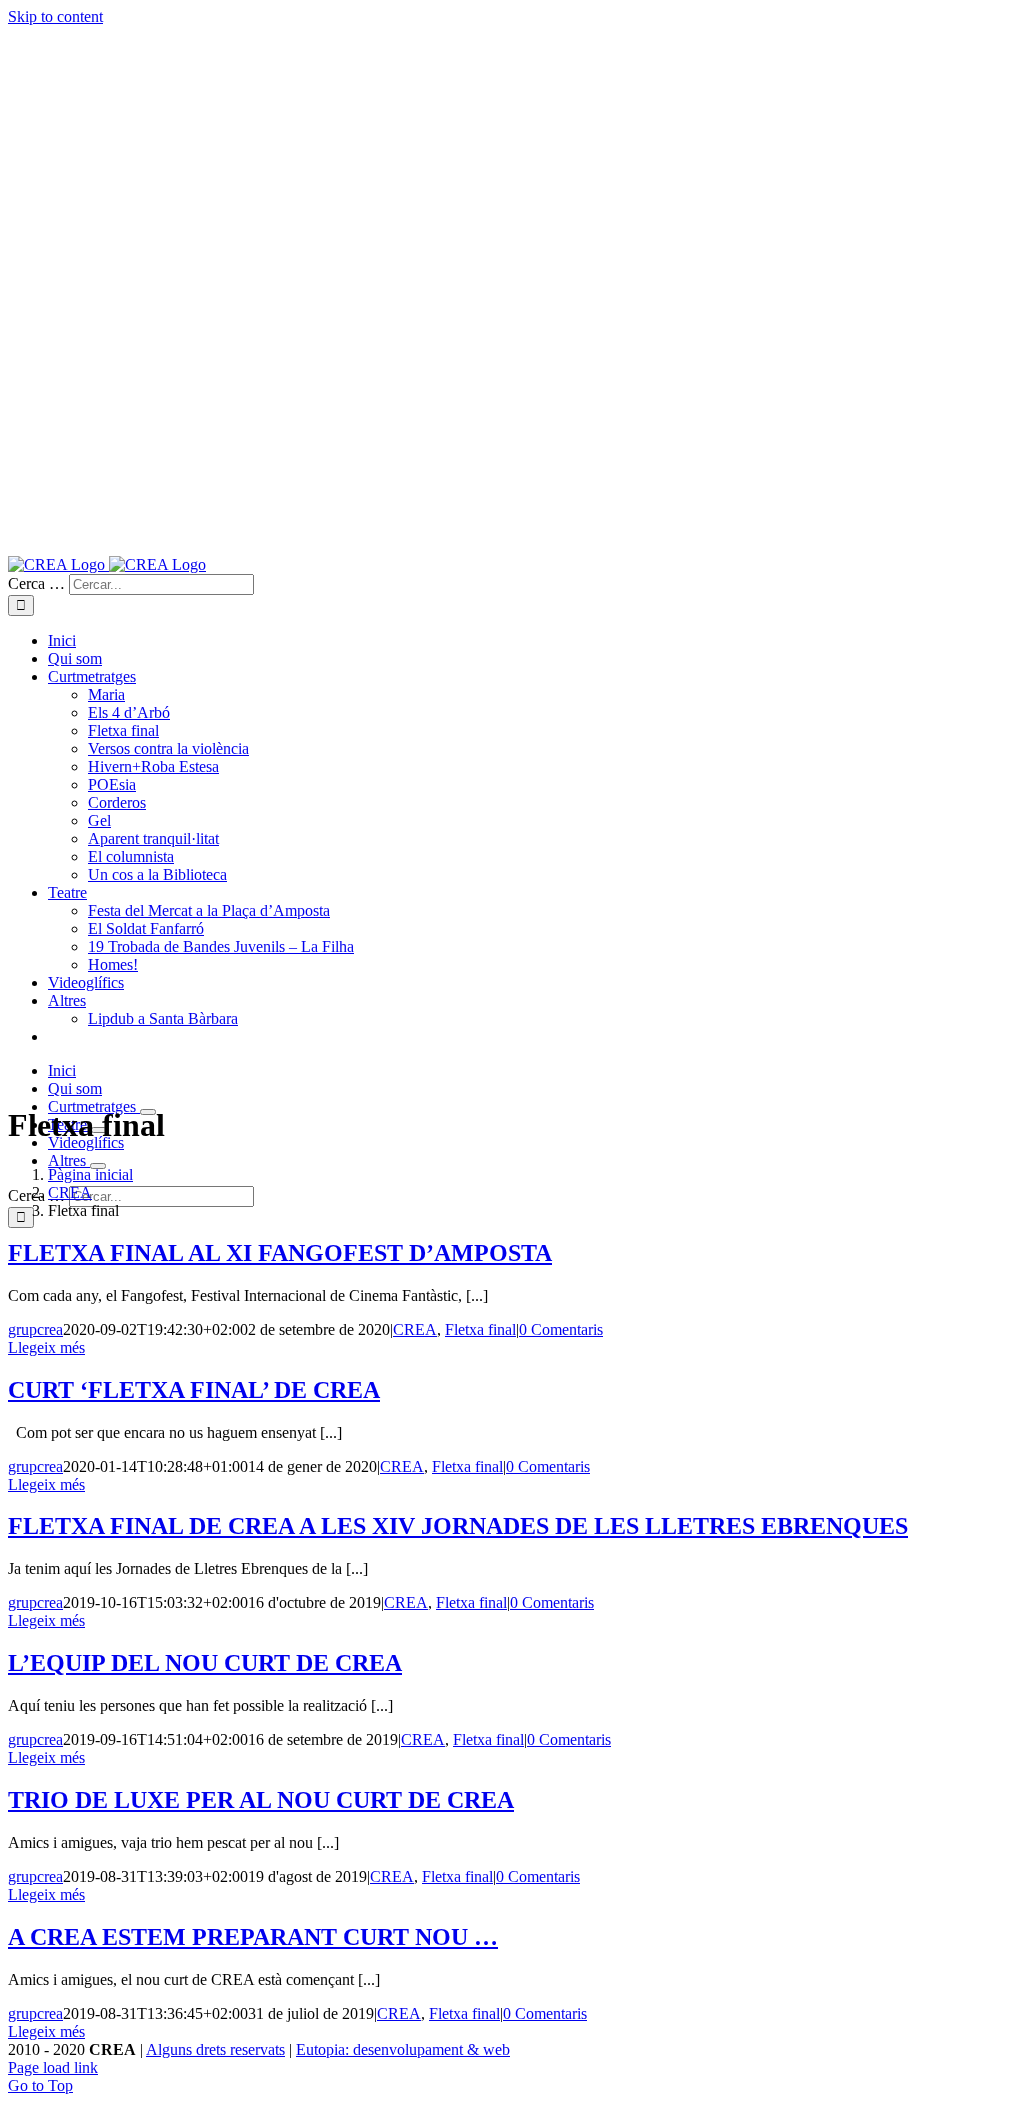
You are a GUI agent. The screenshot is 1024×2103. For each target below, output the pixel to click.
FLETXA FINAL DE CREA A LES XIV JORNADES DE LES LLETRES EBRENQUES (458, 1526)
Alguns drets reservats (215, 2049)
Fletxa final (480, 1329)
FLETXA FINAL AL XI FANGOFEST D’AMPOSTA (280, 1253)
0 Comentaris (561, 1329)
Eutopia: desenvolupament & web (403, 2049)
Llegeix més (46, 1347)
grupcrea (35, 1329)
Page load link (53, 2067)
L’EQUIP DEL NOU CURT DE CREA (205, 1663)
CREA (415, 1329)
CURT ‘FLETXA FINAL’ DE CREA (194, 1390)
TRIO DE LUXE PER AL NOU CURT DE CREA (261, 1800)
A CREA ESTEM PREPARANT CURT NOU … (253, 1937)
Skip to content (55, 16)
